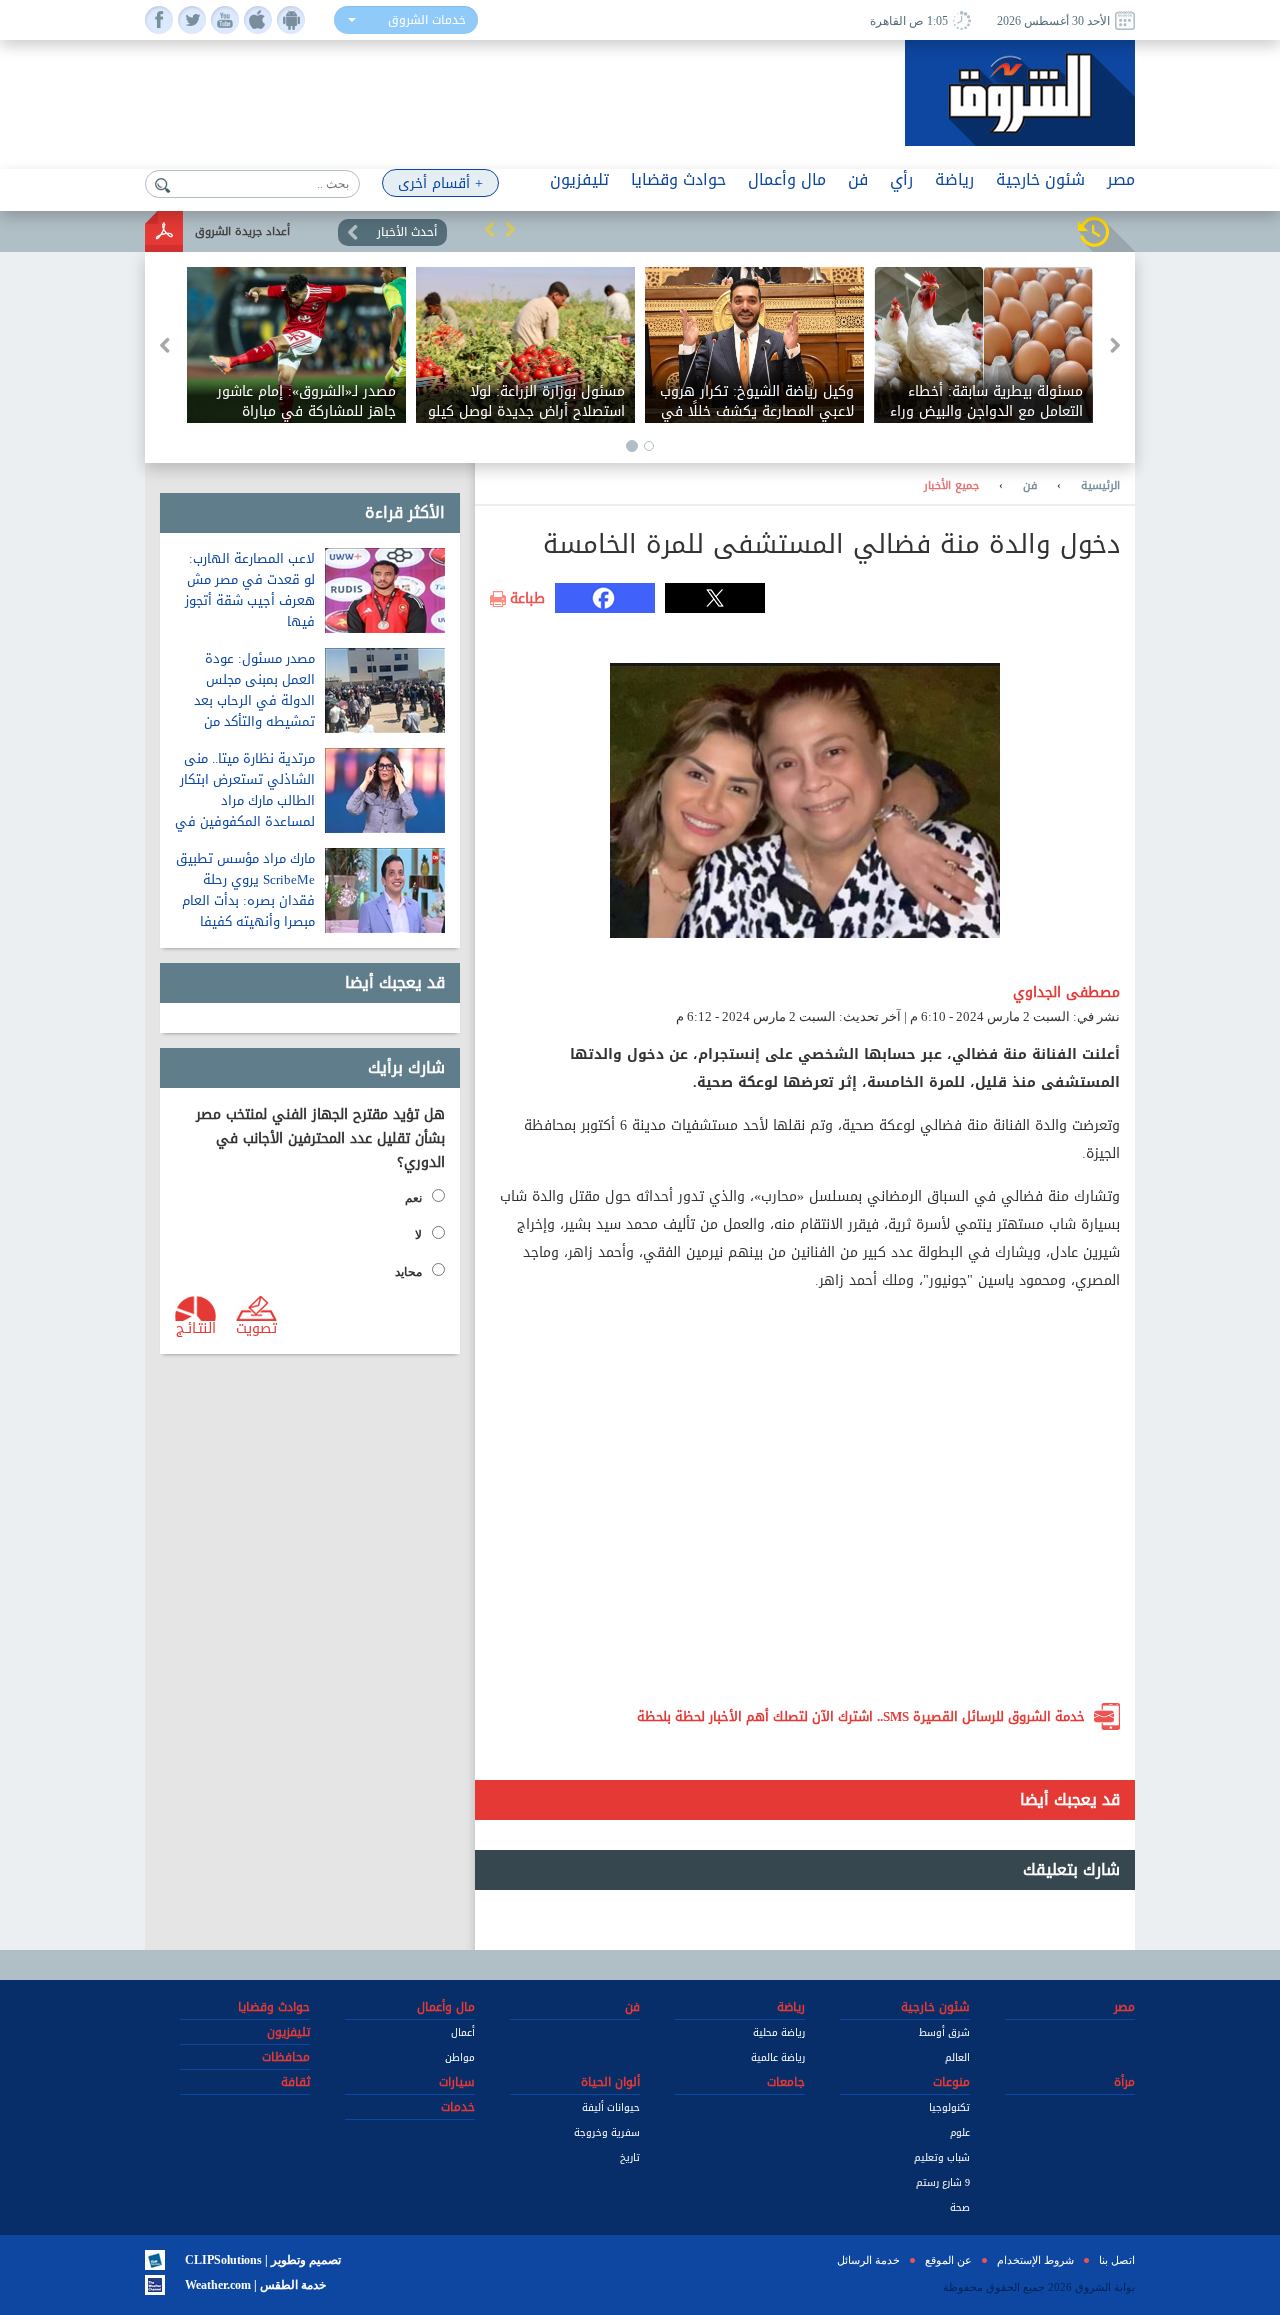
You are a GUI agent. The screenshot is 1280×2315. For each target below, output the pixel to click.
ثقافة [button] (295, 2082)
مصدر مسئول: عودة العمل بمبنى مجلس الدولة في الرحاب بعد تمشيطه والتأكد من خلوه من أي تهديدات (254, 700)
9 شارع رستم (943, 2182)
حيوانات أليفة (611, 2107)
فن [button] (858, 179)
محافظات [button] (286, 2057)
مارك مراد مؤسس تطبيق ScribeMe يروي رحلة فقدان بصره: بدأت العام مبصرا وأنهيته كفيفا (245, 890)
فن (1030, 486)
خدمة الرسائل (868, 2260)
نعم (413, 1198)
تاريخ (630, 2157)
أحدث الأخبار (407, 232)
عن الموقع (948, 2260)
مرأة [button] (1124, 2082)
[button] (490, 229)
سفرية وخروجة (607, 2132)
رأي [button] (901, 179)
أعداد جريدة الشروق (242, 231)
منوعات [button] (951, 2082)
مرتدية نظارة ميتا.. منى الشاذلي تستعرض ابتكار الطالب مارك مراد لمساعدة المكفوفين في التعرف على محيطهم (245, 800)
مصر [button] (1121, 179)
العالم (957, 2057)
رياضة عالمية (778, 2057)
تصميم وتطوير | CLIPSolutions (263, 2260)
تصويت (256, 1327)
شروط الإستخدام (1035, 2260)
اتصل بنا (1117, 2260)
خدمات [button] (458, 2107)
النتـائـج (196, 1327)
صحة (960, 2207)
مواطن (460, 2057)
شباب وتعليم (942, 2157)
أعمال (463, 2032)
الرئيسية (1100, 486)
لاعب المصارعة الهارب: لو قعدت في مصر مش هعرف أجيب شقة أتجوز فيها (250, 590)
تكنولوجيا (949, 2107)
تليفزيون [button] (579, 179)
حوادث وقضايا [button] (678, 179)
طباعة (527, 599)
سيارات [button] (457, 2082)
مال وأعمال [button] (787, 179)
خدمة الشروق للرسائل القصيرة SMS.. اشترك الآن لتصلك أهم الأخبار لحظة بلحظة (861, 1716)
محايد (408, 1272)
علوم (960, 2132)
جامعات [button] (786, 2082)
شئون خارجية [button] (1040, 179)
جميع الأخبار (951, 486)
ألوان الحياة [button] (610, 2082)
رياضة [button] (954, 179)
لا (418, 1235)
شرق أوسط (944, 2032)
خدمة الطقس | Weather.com (255, 2285)
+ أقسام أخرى (440, 183)
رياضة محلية (779, 2032)
